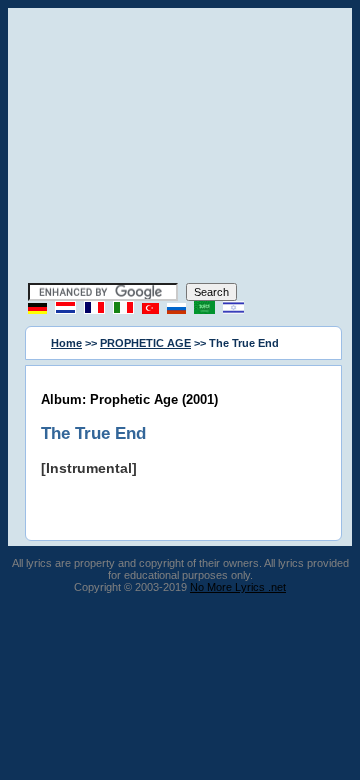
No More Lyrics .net (238, 587)
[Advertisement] (180, 148)
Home (66, 343)
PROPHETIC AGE (145, 343)
